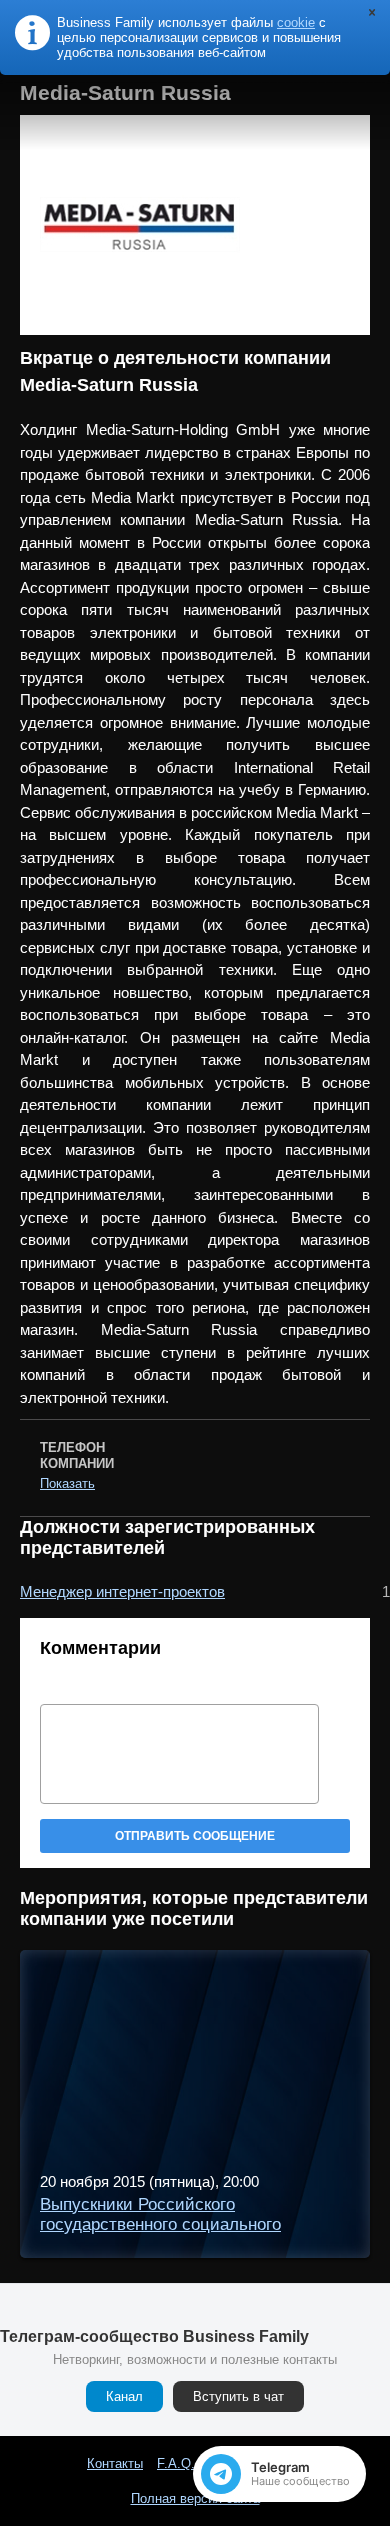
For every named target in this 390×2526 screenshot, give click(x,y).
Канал (124, 2396)
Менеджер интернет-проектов (122, 1591)
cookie (296, 22)
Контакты (115, 2463)
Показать (67, 1483)
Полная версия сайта (195, 2498)
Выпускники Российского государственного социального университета (160, 2225)
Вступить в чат (238, 2396)
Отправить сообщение (195, 1836)
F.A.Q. (176, 2463)
